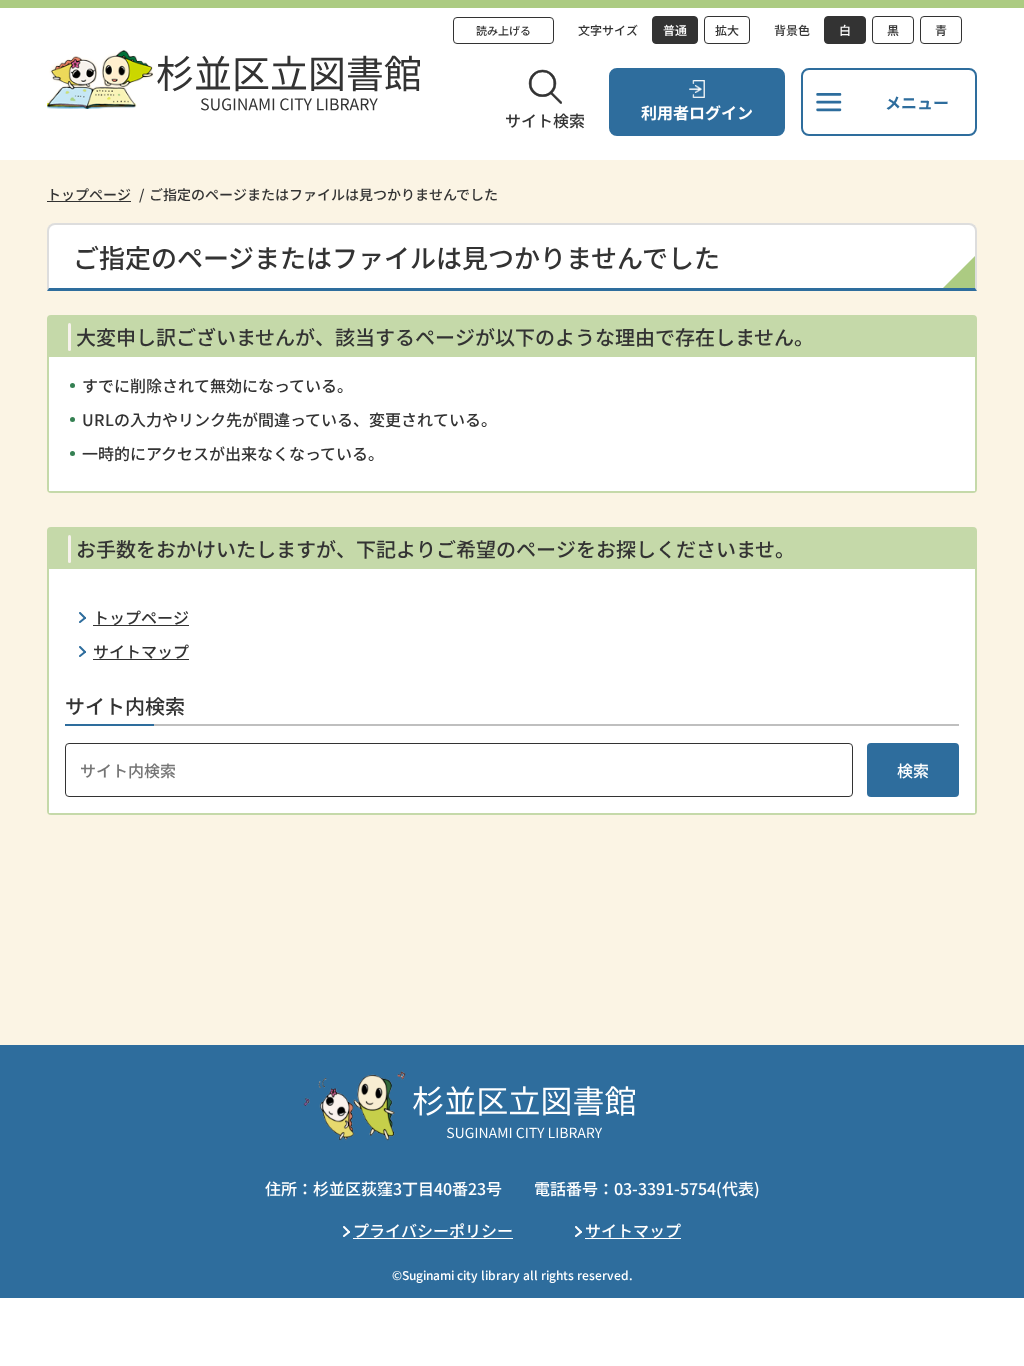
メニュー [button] (917, 102)
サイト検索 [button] (545, 120)
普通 (675, 29)
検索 (913, 770)
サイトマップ (141, 651)
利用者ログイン (697, 112)
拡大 (727, 29)
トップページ (89, 194)
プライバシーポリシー (433, 1230)
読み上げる (503, 30)
